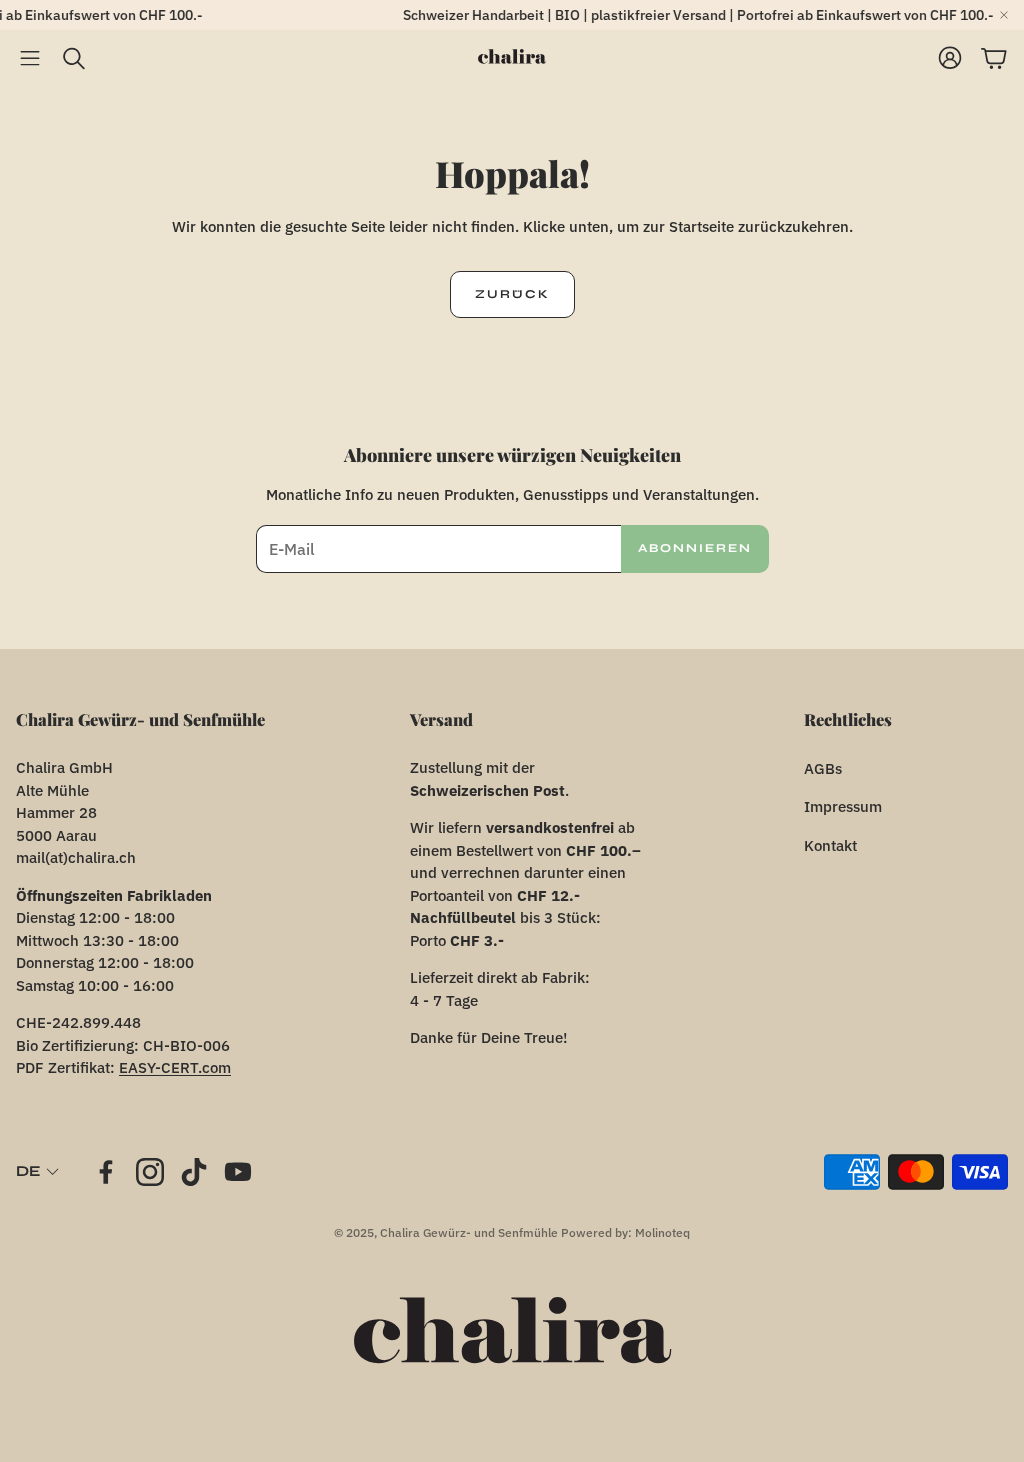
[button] (30, 58)
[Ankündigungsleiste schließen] (1004, 15)
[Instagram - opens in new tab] (150, 1172)
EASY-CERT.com (175, 1067)
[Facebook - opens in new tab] (106, 1172)
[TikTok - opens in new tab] (194, 1172)
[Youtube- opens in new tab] (238, 1172)
